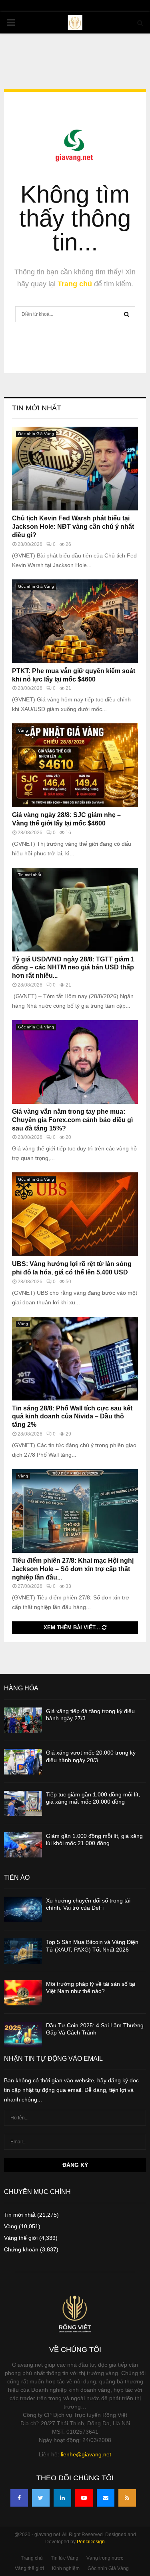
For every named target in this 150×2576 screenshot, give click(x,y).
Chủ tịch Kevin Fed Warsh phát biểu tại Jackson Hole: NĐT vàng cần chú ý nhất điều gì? (73, 527)
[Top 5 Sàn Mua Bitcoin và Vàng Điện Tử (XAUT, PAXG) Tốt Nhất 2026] (23, 1951)
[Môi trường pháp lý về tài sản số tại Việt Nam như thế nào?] (23, 1993)
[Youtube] (84, 2498)
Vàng (23, 730)
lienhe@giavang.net (86, 2454)
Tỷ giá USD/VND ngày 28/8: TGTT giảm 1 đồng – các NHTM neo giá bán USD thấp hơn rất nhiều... (73, 968)
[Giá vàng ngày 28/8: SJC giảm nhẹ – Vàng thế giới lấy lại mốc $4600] (75, 765)
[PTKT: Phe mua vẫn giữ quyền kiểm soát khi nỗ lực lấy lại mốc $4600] (75, 621)
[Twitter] (41, 2498)
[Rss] (127, 2498)
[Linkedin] (62, 2498)
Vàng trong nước (105, 2558)
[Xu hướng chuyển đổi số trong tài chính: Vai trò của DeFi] (23, 1909)
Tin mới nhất (37, 408)
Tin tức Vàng (65, 2558)
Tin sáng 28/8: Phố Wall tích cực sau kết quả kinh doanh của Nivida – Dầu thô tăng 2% (72, 1417)
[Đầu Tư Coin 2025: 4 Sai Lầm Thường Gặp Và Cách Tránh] (23, 2034)
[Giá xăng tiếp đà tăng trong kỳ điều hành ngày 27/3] (23, 1720)
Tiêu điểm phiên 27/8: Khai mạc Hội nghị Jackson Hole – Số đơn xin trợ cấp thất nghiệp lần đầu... (73, 1569)
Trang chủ (75, 284)
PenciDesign (91, 2542)
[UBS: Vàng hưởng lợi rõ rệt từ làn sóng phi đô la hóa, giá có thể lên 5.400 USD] (75, 1214)
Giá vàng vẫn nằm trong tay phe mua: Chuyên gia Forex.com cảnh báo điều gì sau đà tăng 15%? (72, 1120)
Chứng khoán (21, 2249)
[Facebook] (19, 2498)
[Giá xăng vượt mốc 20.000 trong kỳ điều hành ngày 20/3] (23, 1762)
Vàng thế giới (21, 2238)
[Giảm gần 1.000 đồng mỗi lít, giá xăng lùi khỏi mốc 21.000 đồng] (23, 1845)
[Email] (106, 2498)
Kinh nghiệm (66, 2568)
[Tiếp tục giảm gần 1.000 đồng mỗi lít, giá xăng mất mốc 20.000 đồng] (23, 1803)
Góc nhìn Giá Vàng (36, 434)
